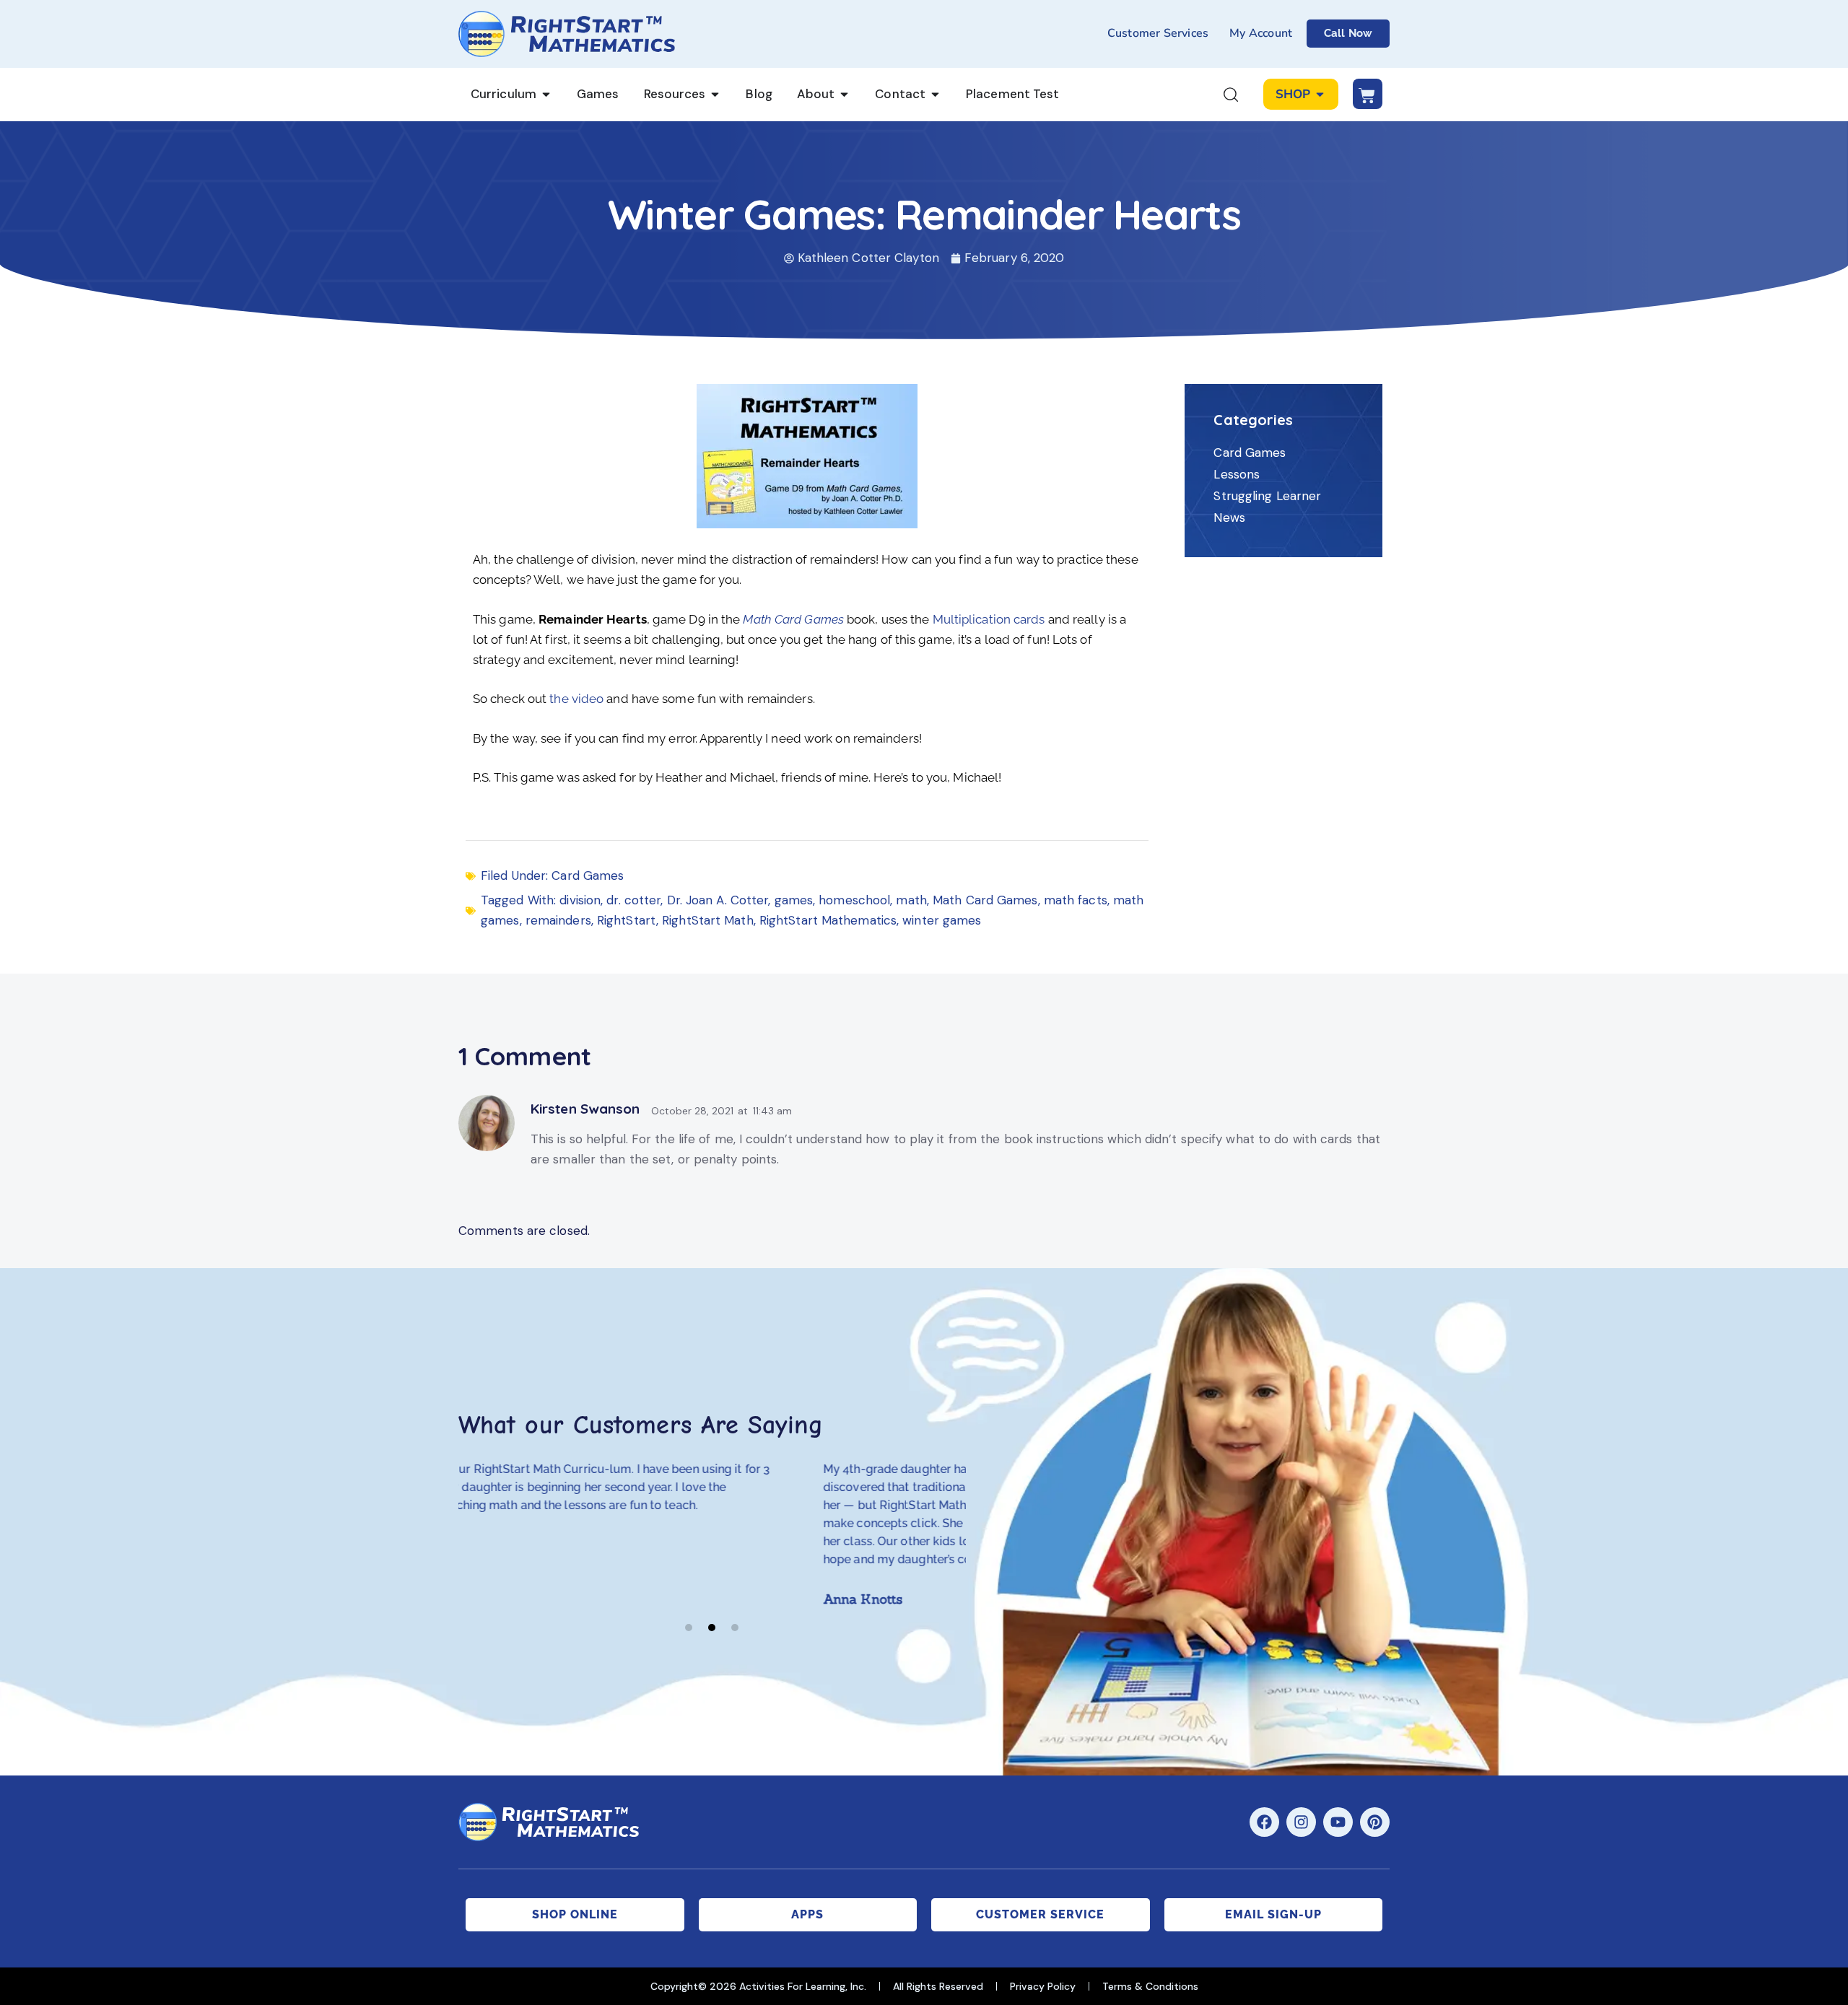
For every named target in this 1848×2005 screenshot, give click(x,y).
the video (575, 699)
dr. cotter (633, 900)
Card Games (588, 875)
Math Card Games (985, 900)
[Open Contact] (935, 95)
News (1229, 517)
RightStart (627, 920)
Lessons (1237, 474)
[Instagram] (1301, 1822)
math (911, 900)
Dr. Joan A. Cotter (718, 900)
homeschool (854, 900)
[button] (689, 1628)
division (580, 900)
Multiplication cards (989, 619)
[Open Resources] (715, 95)
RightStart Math (708, 920)
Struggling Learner (1267, 496)
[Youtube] (1338, 1822)
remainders (558, 920)
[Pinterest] (1375, 1822)
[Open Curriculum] (546, 95)
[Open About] (844, 95)
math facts (1076, 900)
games (794, 900)
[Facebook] (1264, 1822)
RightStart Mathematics (828, 920)
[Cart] (1368, 94)
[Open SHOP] (1320, 95)
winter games (942, 920)
